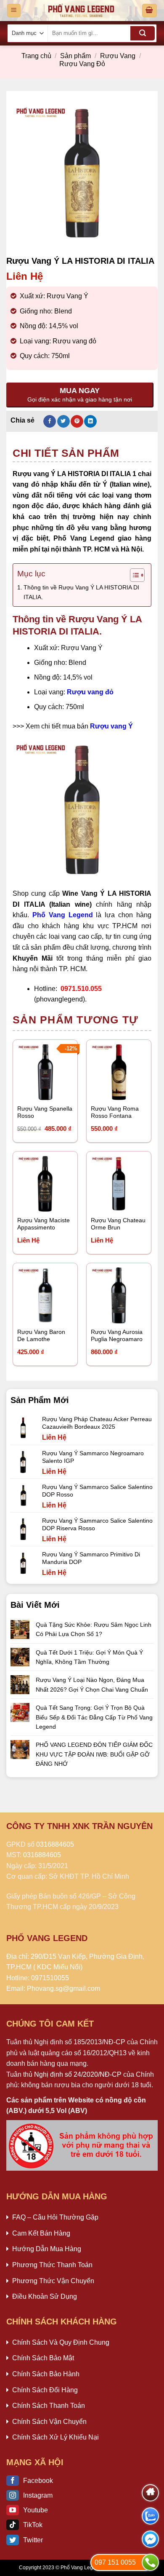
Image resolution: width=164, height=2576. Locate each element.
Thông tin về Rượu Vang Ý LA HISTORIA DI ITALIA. (81, 592)
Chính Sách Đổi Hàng (45, 2390)
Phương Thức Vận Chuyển (53, 2281)
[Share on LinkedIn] (90, 421)
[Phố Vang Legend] (81, 11)
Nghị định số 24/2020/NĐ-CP (78, 2074)
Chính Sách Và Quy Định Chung (61, 2342)
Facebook (38, 2481)
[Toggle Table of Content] (133, 575)
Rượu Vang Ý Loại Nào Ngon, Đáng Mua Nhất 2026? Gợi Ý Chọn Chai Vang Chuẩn (92, 1684)
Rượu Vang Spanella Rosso (45, 1113)
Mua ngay (39, 1200)
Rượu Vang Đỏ (82, 64)
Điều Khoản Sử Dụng (45, 2296)
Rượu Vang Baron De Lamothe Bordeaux (41, 1336)
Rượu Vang (118, 56)
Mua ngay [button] (39, 1089)
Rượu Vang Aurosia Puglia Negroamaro (117, 1336)
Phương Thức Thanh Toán (52, 2265)
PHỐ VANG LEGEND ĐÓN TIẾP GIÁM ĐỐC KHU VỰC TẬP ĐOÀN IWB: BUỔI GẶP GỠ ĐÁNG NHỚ (94, 1754)
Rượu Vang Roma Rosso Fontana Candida (115, 1113)
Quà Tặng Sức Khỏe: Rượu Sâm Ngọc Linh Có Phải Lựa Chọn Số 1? (94, 1629)
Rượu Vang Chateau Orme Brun (118, 1224)
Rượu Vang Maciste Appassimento (44, 1224)
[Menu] (14, 11)
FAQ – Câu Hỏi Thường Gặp (55, 2217)
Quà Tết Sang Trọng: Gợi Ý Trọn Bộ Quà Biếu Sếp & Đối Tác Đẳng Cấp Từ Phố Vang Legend (94, 1717)
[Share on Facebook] (50, 421)
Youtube (36, 2510)
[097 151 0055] (150, 2562)
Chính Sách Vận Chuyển (49, 2422)
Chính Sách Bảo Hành (46, 2374)
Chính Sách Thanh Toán (49, 2406)
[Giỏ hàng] (150, 11)
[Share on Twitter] (63, 421)
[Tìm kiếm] (143, 33)
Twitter (33, 2540)
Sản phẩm (75, 56)
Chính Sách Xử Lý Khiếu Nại (56, 2437)
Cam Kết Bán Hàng (41, 2233)
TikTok (33, 2525)
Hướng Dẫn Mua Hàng (47, 2249)
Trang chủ (36, 56)
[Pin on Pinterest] (77, 421)
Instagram (38, 2495)
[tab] (82, 453)
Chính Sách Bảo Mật (43, 2358)
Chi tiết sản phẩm (66, 453)
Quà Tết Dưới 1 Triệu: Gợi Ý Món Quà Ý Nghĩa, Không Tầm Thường (89, 1657)
